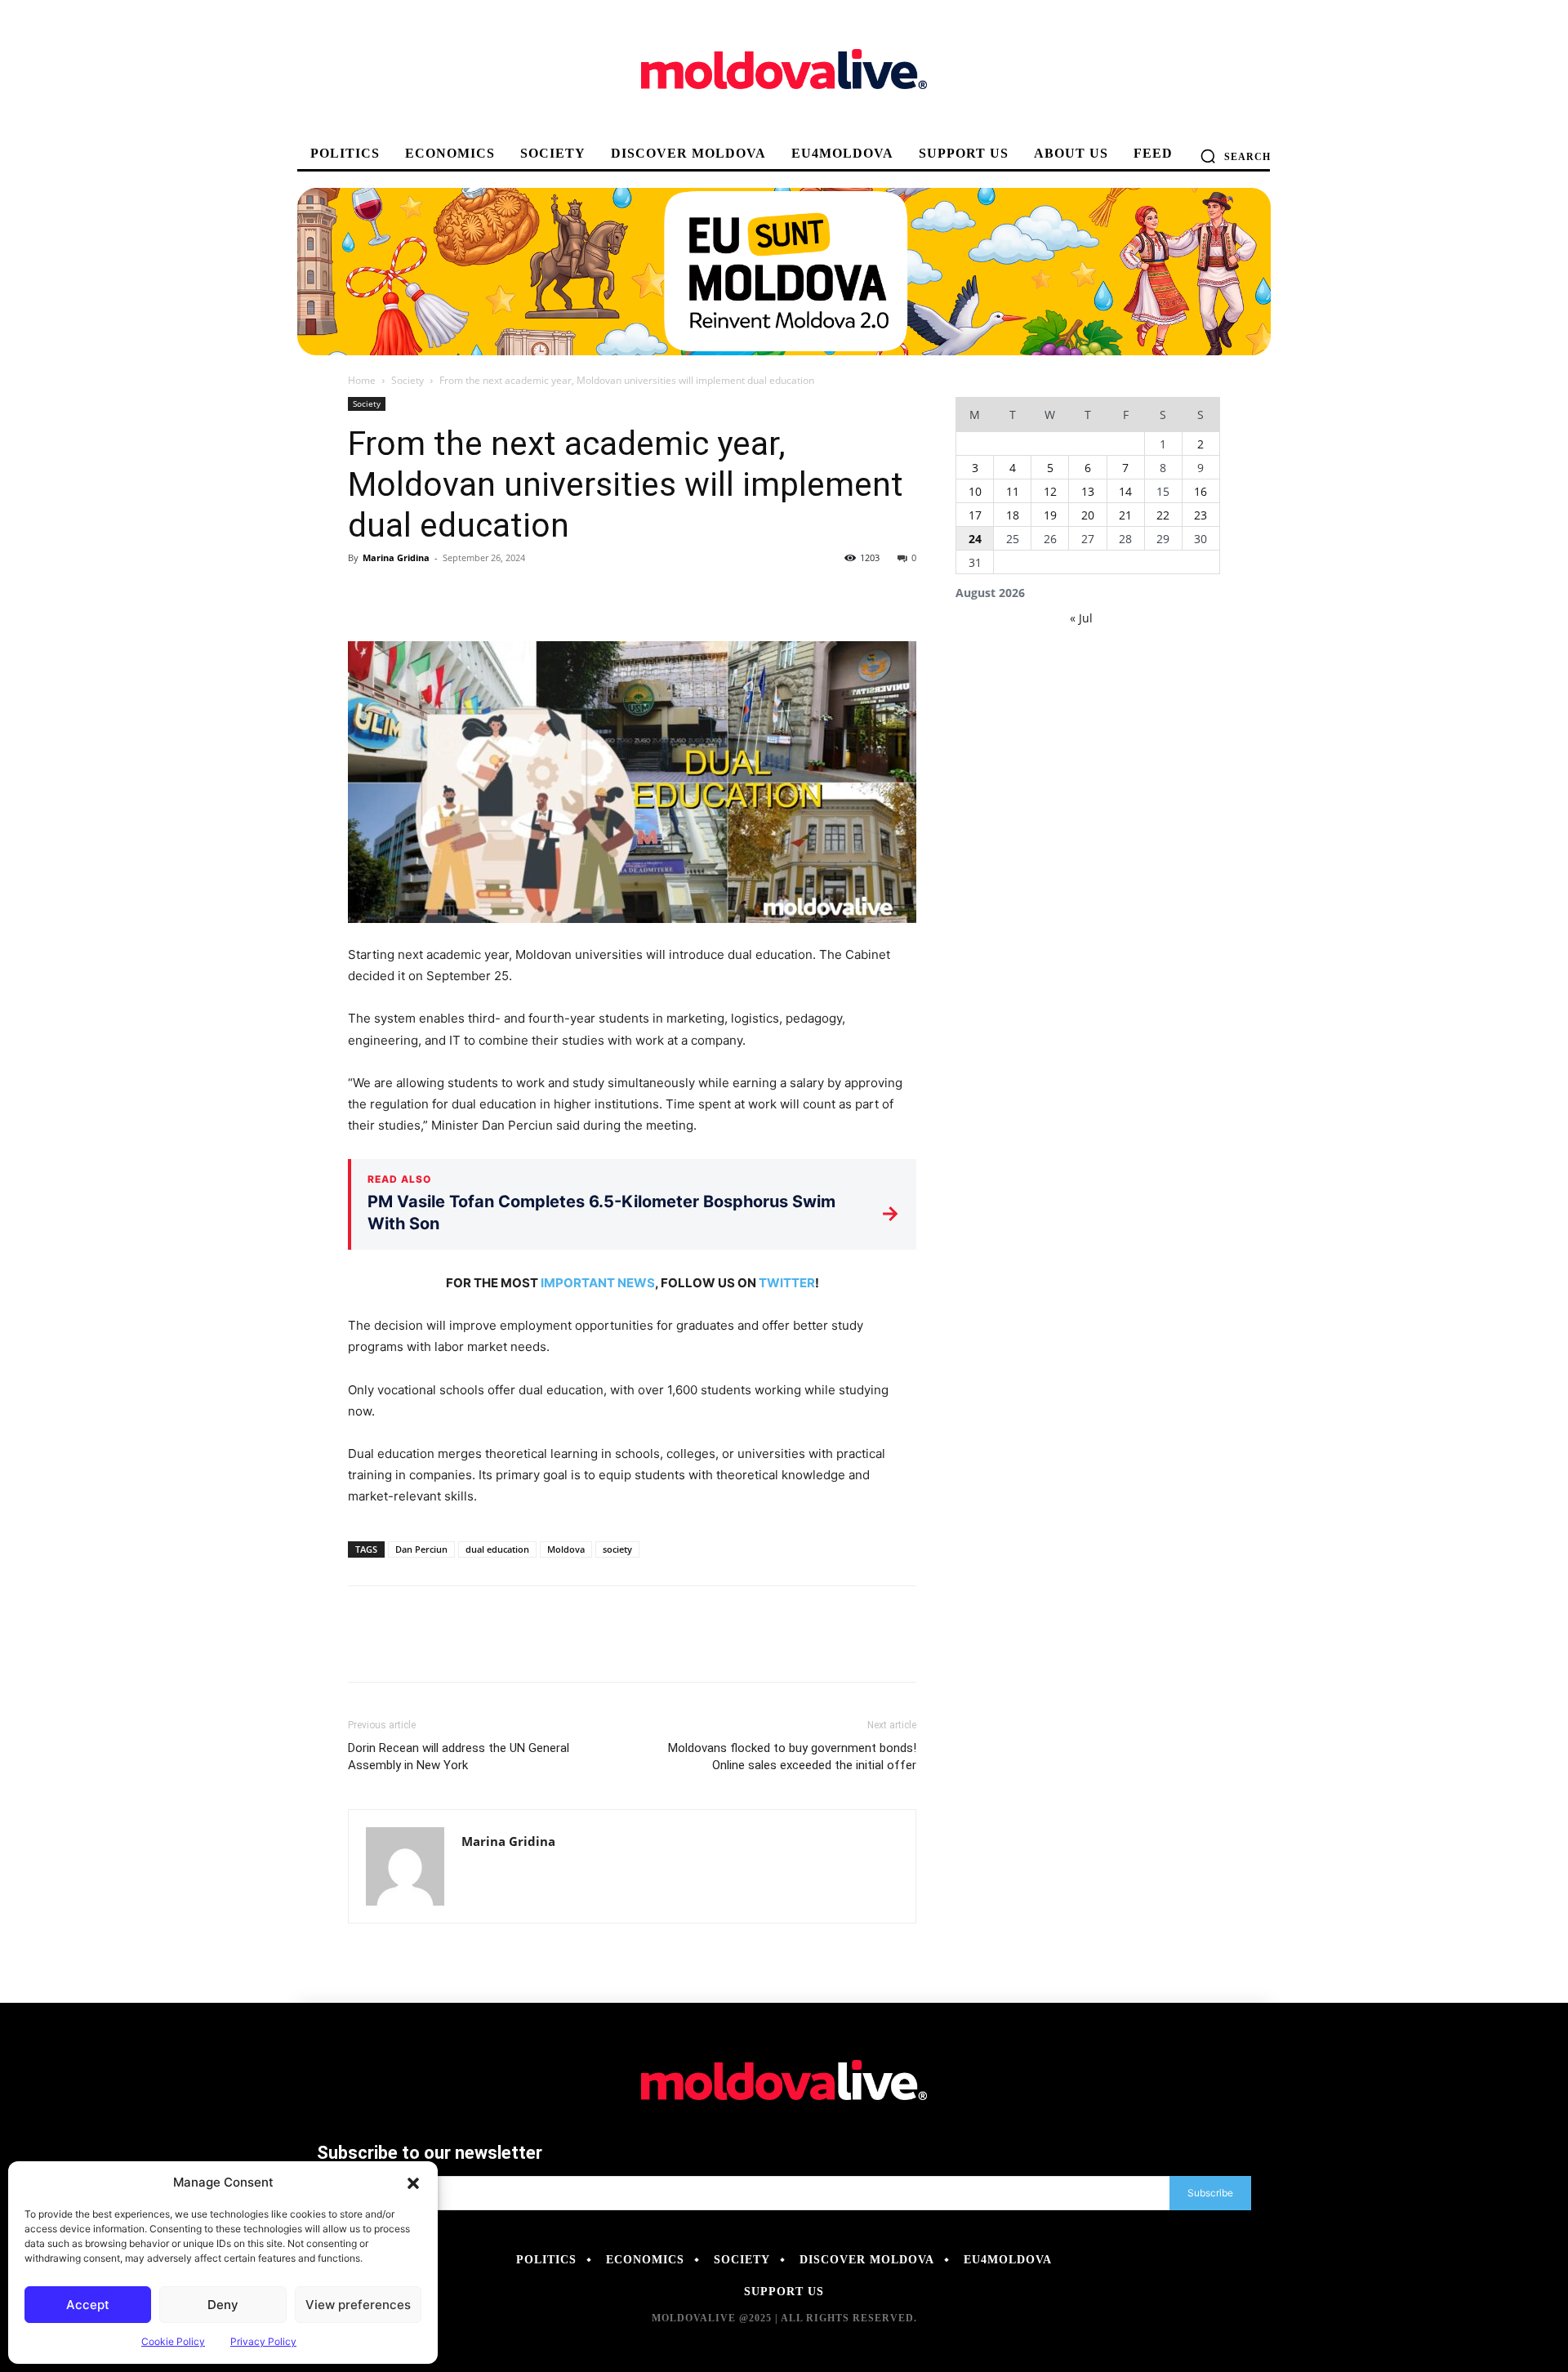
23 (1200, 515)
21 (1125, 515)
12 (1050, 491)
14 (1125, 491)
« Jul (1081, 618)
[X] (402, 595)
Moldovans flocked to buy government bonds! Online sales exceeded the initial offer (792, 1757)
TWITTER (787, 1283)
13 (1088, 491)
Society (408, 380)
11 (1013, 491)
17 (975, 515)
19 (1050, 515)
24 (975, 539)
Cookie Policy (173, 2341)
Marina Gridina (396, 557)
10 (975, 491)
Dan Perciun (421, 1549)
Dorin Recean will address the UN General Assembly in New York (459, 1757)
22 (1163, 515)
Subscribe (1210, 2193)
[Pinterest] (439, 595)
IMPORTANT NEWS (598, 1283)
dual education (497, 1549)
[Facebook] (364, 595)
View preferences (358, 2305)
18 (1013, 515)
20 (1088, 515)
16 (1200, 491)
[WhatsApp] (477, 595)
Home (362, 380)
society (617, 1549)
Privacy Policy (263, 2341)
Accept (88, 2305)
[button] (413, 2183)
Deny (223, 2305)
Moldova (566, 1549)
